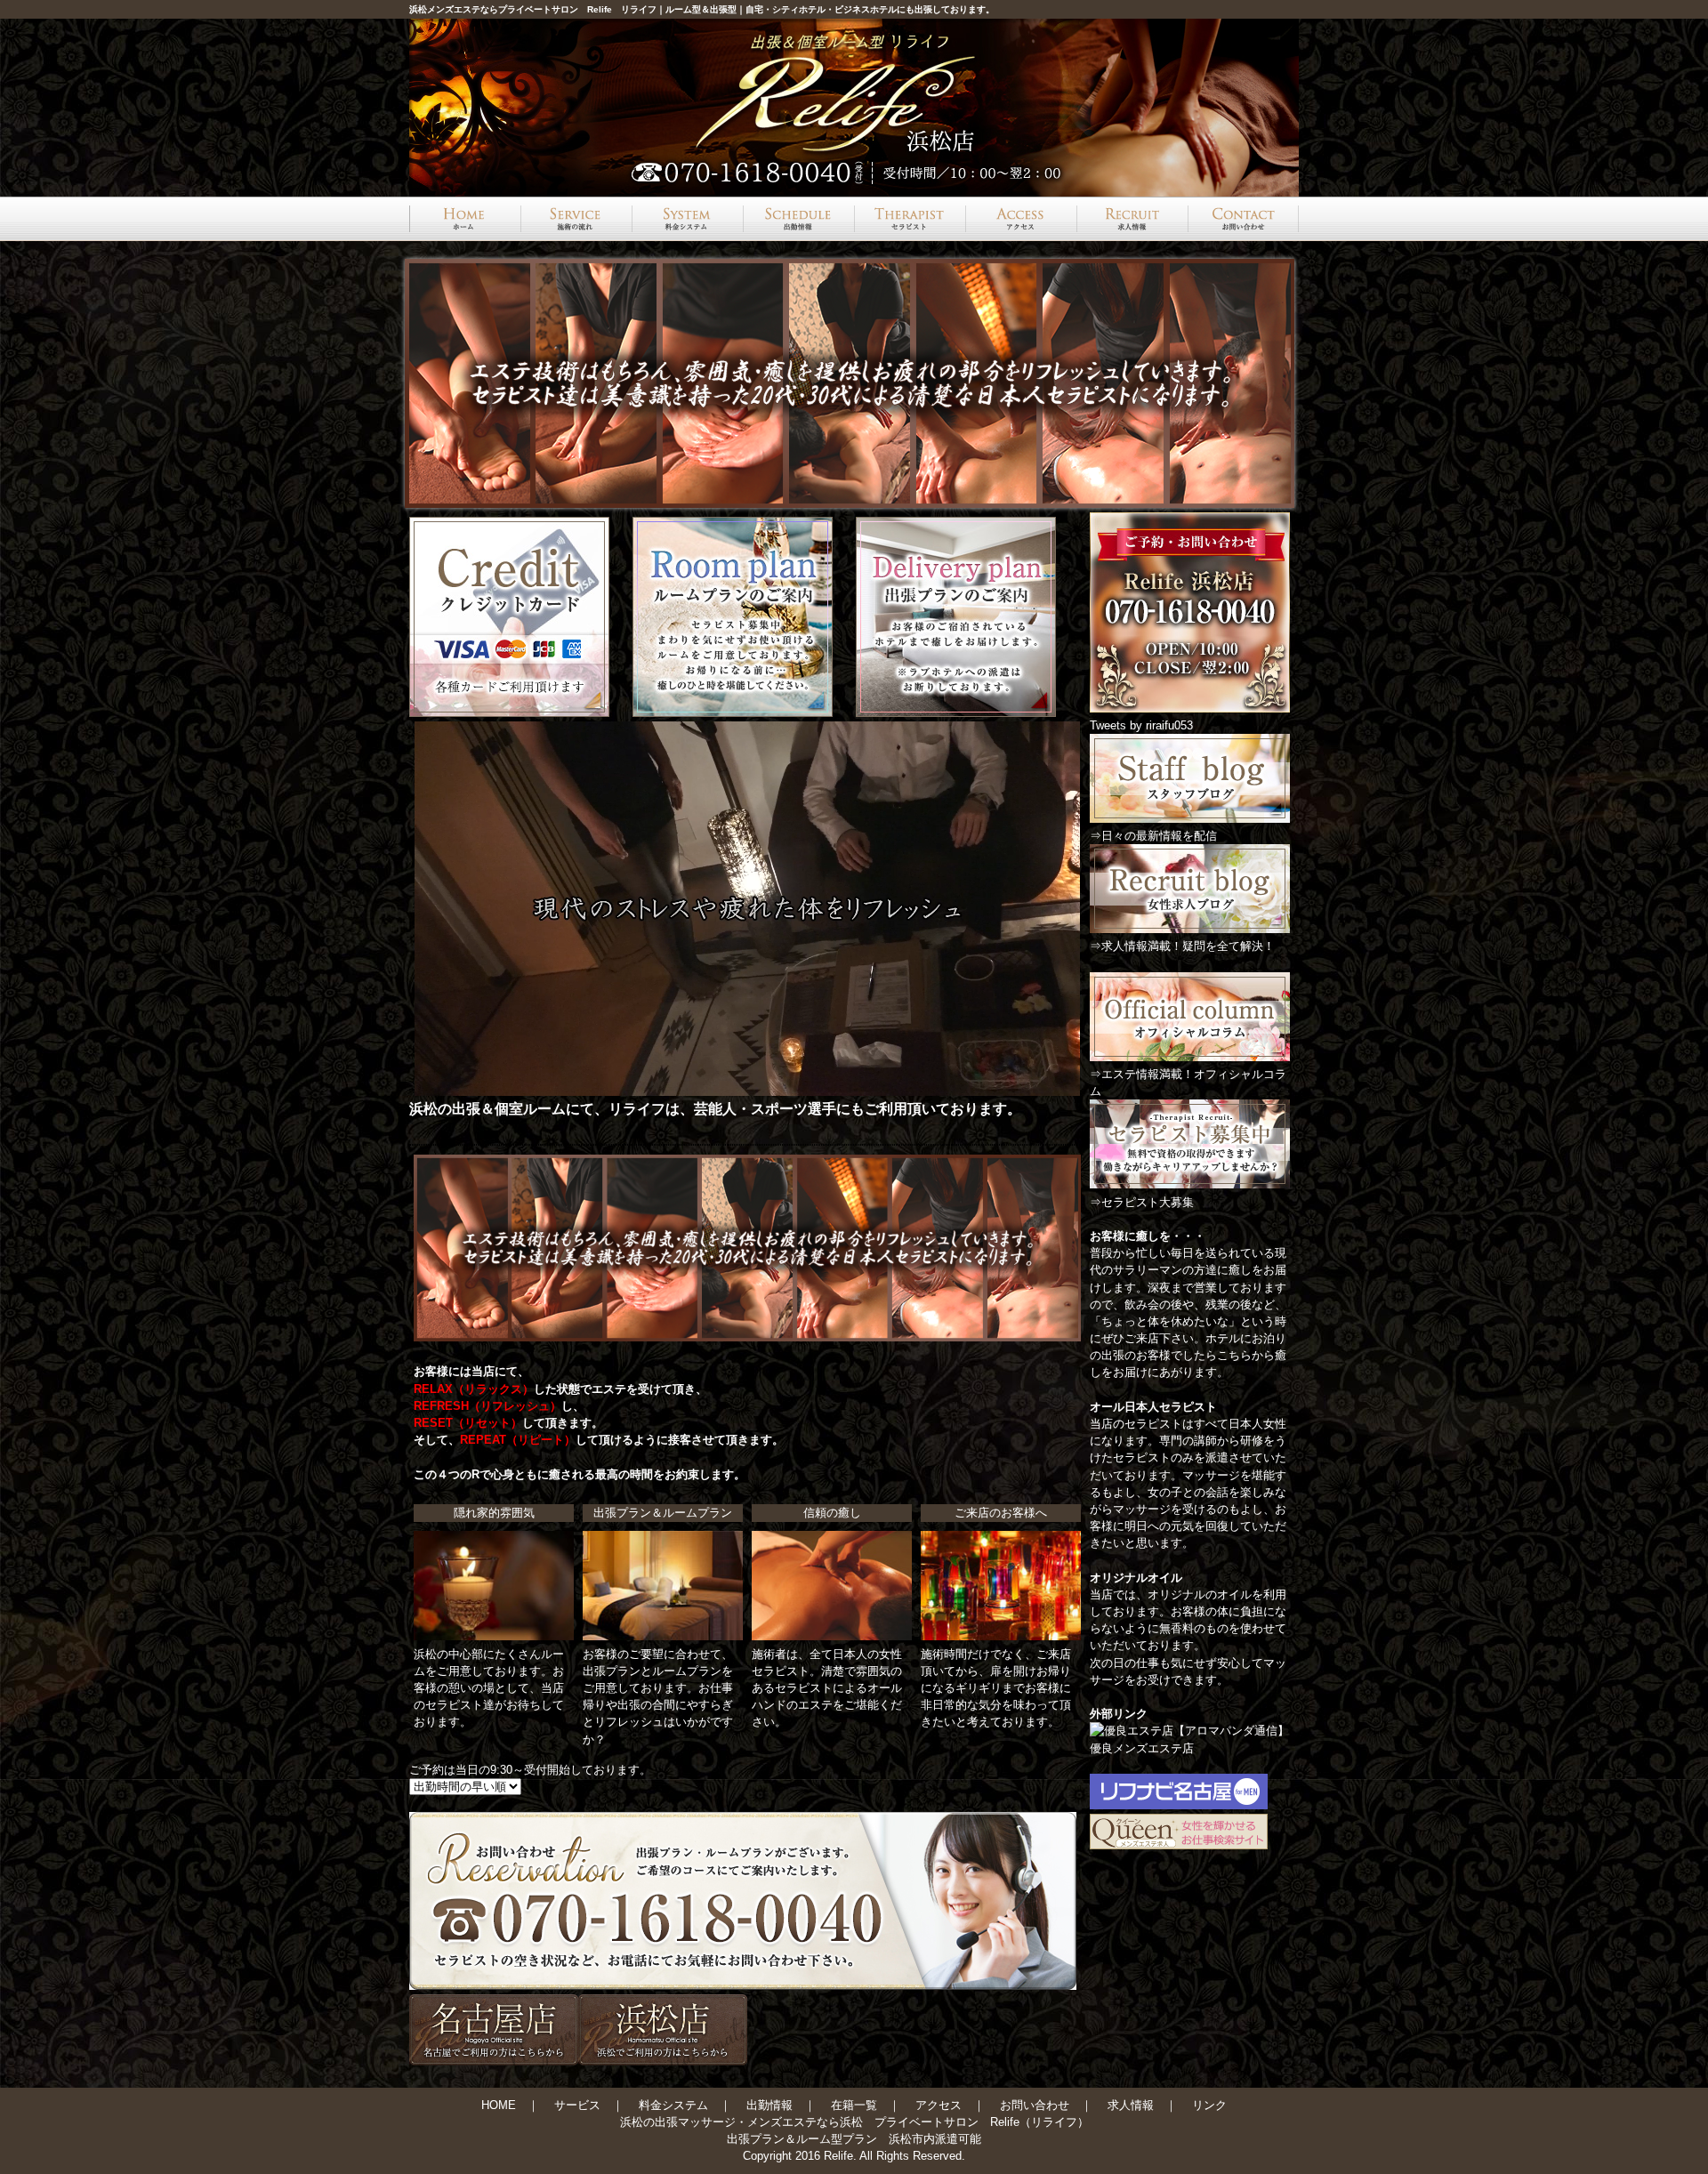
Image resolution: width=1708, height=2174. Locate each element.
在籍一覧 (854, 2105)
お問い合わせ (1035, 2105)
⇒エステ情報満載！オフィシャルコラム (1188, 1083)
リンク (1209, 2105)
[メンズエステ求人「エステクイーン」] (1179, 1845)
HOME (499, 2105)
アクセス (939, 2105)
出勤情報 (769, 2105)
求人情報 (1131, 2105)
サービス (577, 2105)
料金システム (673, 2105)
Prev (432, 383)
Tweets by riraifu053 (1141, 725)
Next (1276, 383)
